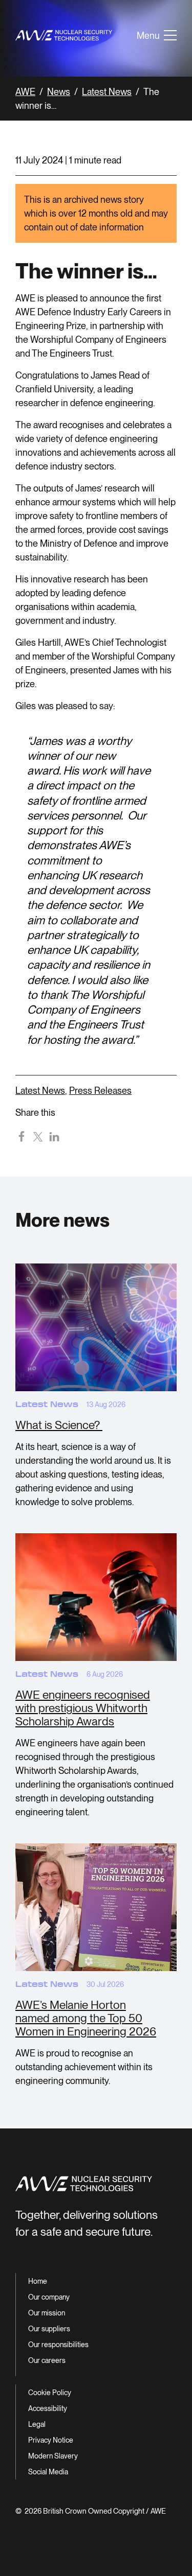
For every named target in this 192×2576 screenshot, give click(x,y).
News (59, 92)
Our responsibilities (58, 2345)
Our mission (47, 2313)
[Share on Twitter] (38, 1136)
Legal (37, 2424)
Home (38, 2281)
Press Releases (100, 1091)
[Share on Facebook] (22, 1136)
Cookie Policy (50, 2393)
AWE (25, 92)
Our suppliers (49, 2329)
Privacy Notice (51, 2440)
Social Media (48, 2472)
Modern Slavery (53, 2456)
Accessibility (48, 2408)
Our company (49, 2297)
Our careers (47, 2360)
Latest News (107, 92)
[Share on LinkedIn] (54, 1136)
